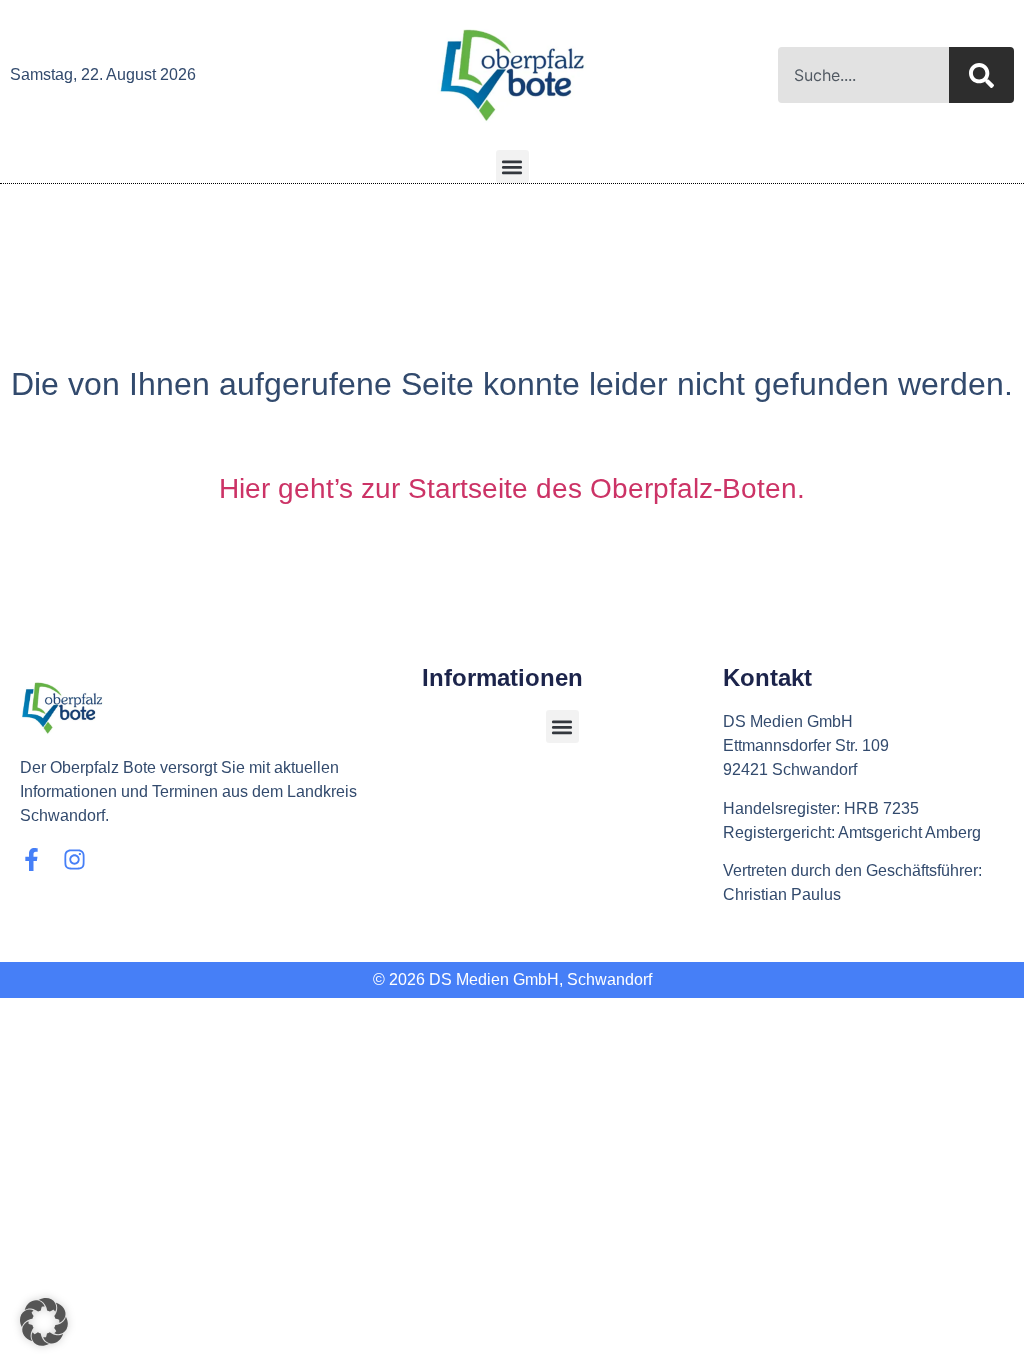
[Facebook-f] (31, 859)
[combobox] (863, 75)
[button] (512, 166)
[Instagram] (74, 859)
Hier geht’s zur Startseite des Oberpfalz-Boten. (512, 488)
